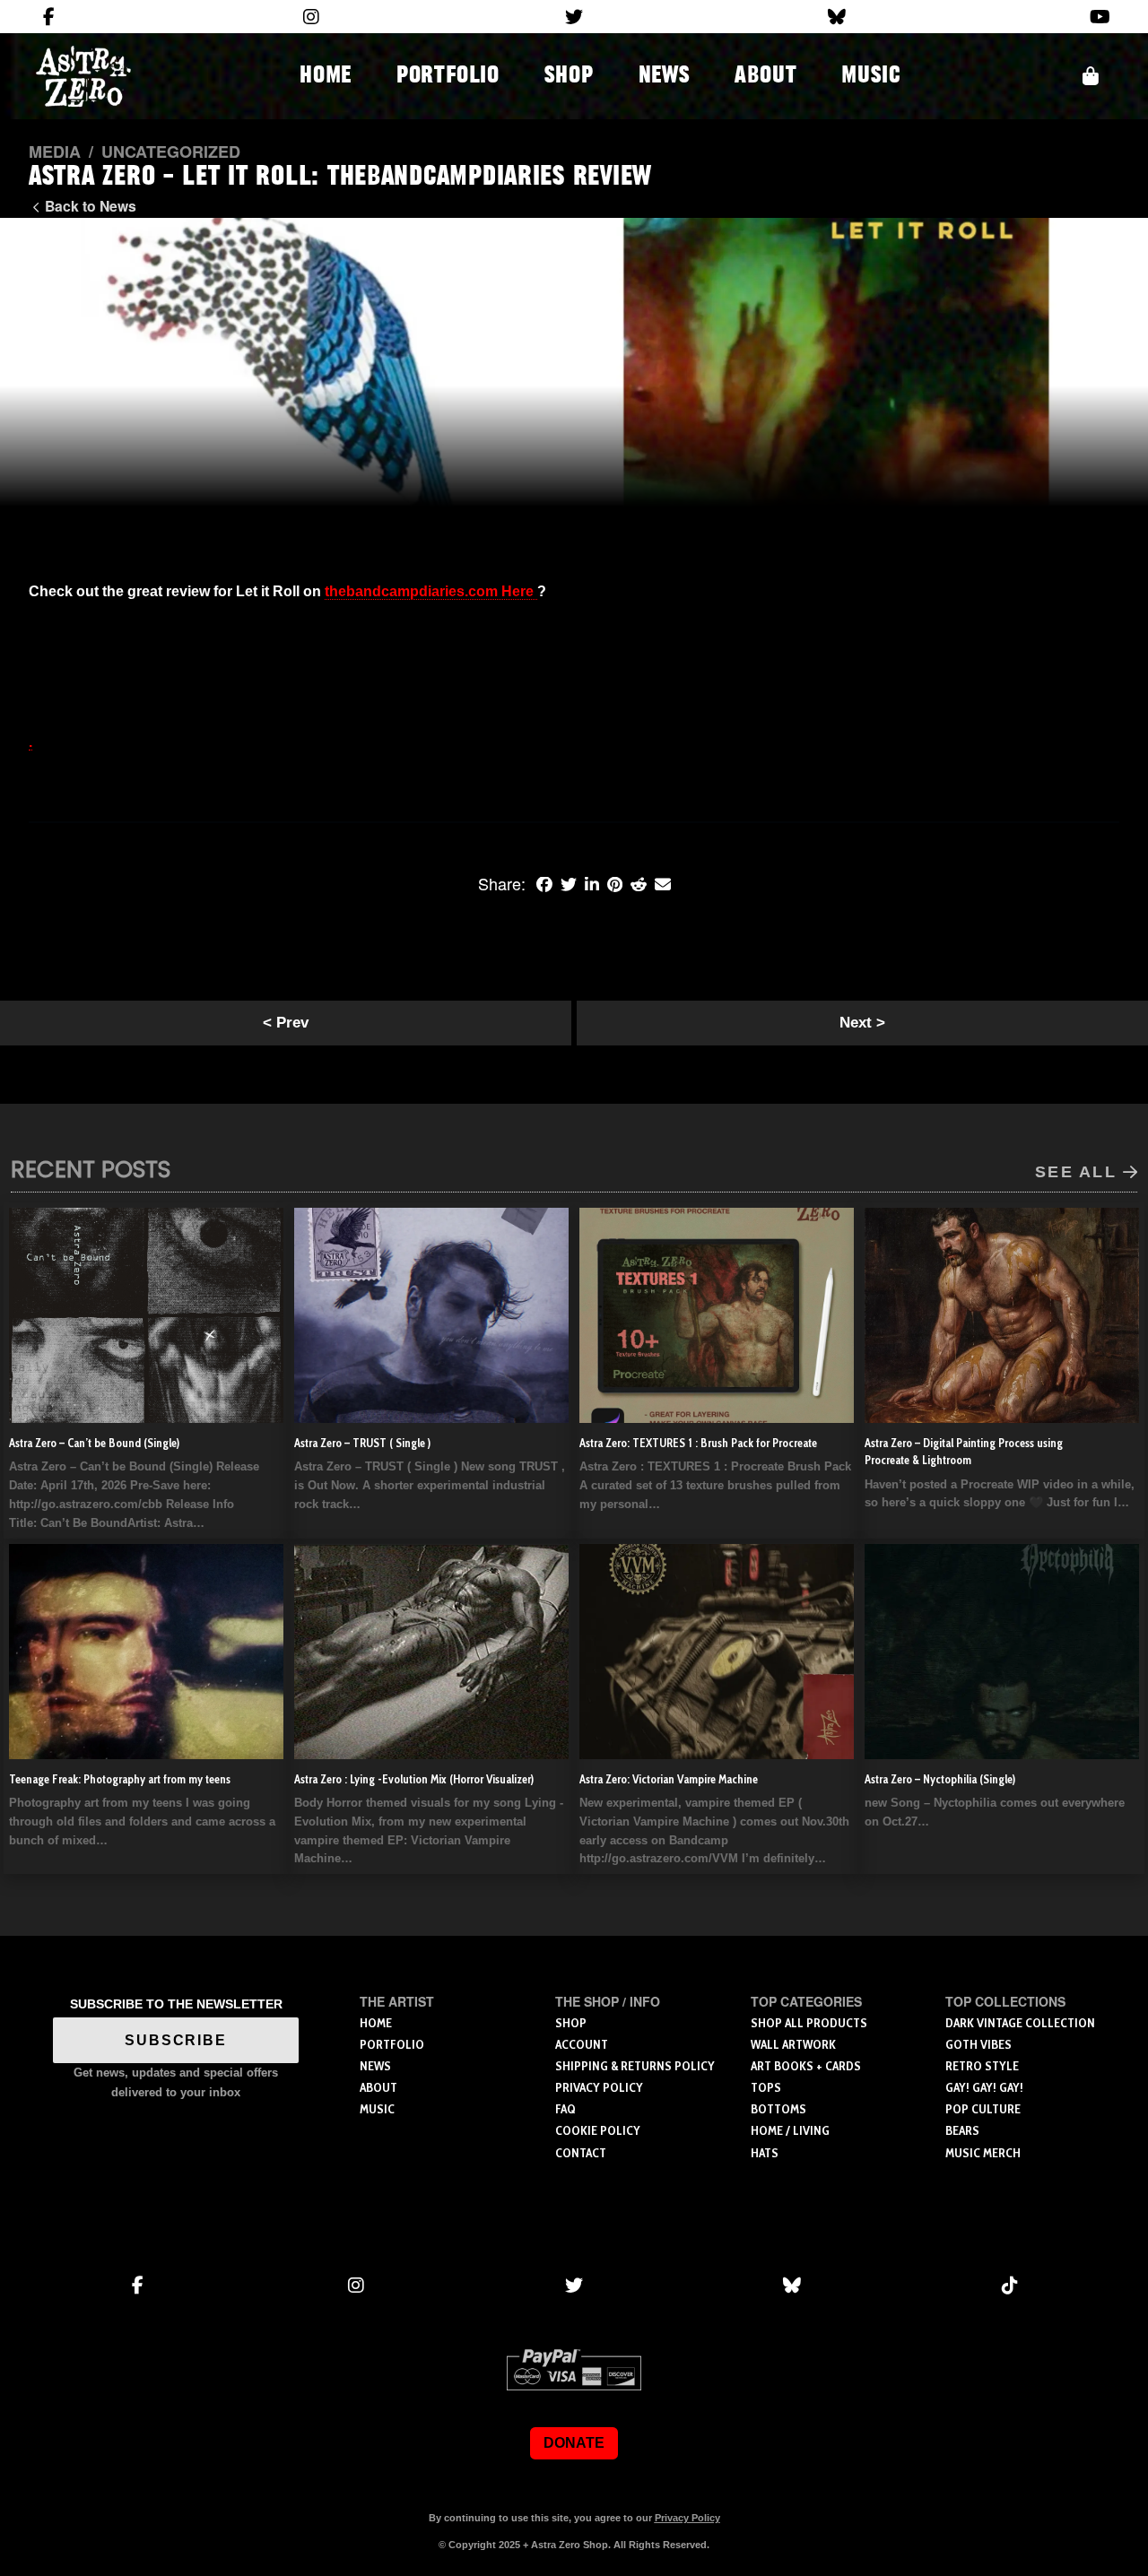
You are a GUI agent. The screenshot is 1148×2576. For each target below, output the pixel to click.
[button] (1091, 76)
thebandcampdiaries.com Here (431, 591)
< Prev (286, 1023)
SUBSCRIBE (176, 2040)
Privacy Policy (687, 2518)
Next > (862, 1023)
